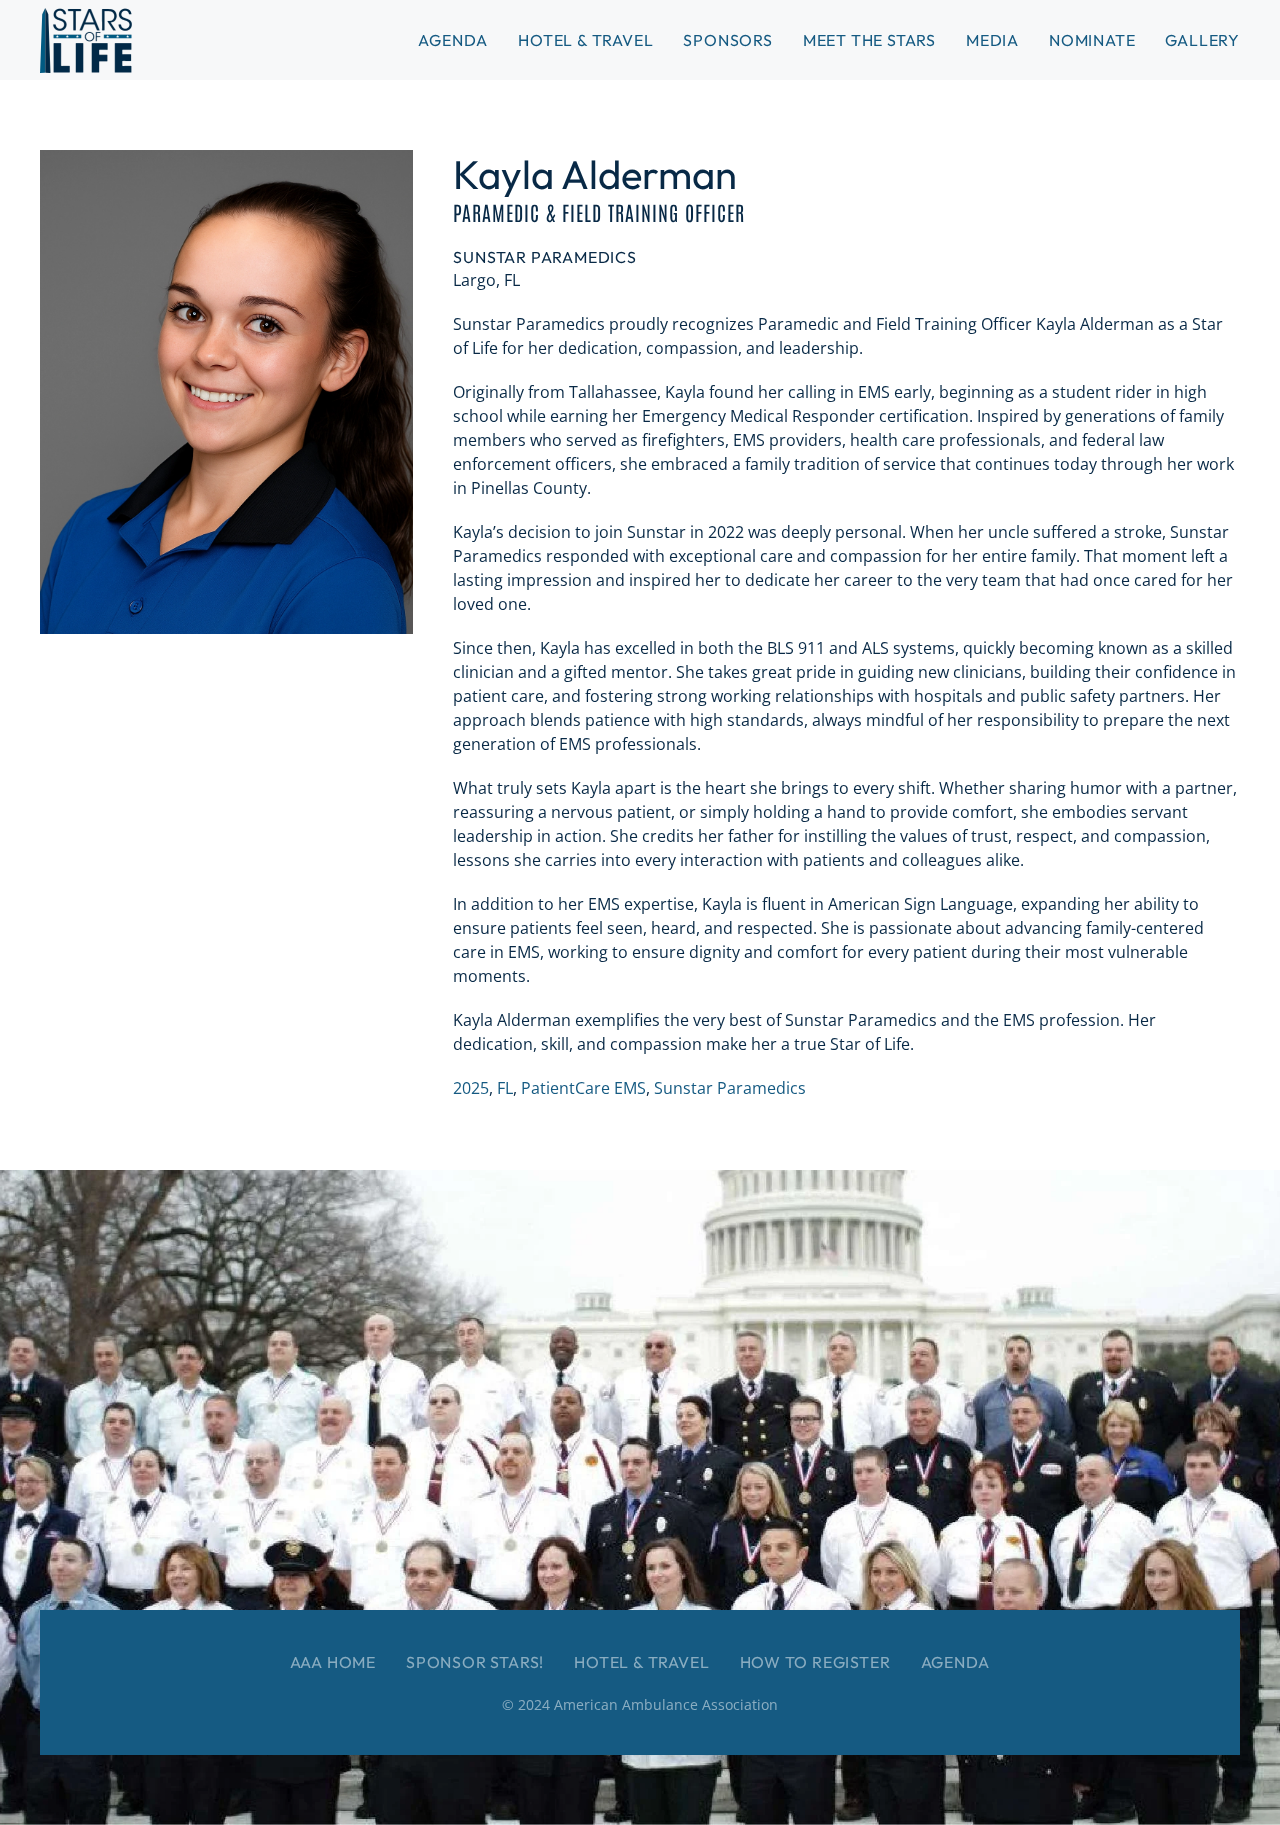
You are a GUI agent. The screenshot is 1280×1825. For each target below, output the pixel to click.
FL (505, 1088)
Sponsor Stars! (475, 1662)
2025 (471, 1088)
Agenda (956, 1662)
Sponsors (727, 40)
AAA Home (333, 1662)
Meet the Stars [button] (869, 40)
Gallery (1202, 40)
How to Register (815, 1662)
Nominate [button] (1092, 40)
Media (992, 40)
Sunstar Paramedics (730, 1088)
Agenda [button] (453, 40)
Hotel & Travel (585, 40)
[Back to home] (86, 40)
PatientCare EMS (583, 1088)
